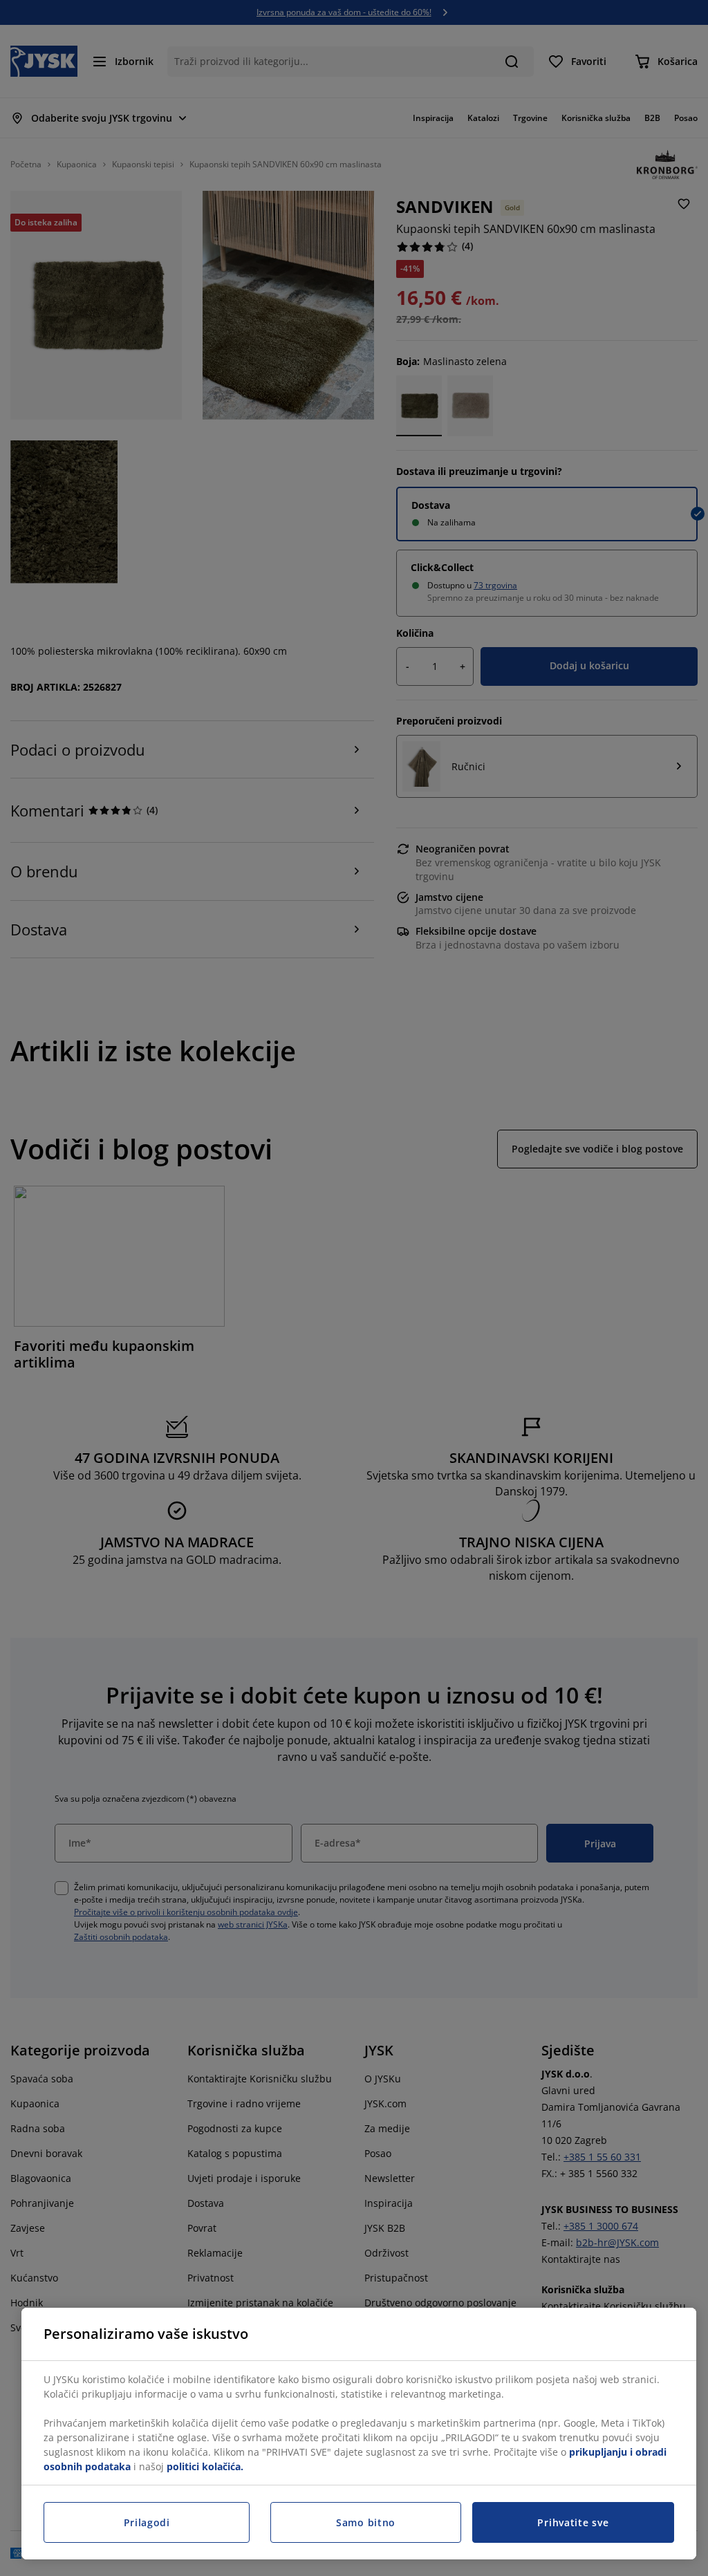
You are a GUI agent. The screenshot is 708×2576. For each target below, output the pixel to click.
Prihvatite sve (573, 2522)
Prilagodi (147, 2522)
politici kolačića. (205, 2466)
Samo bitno (366, 2522)
